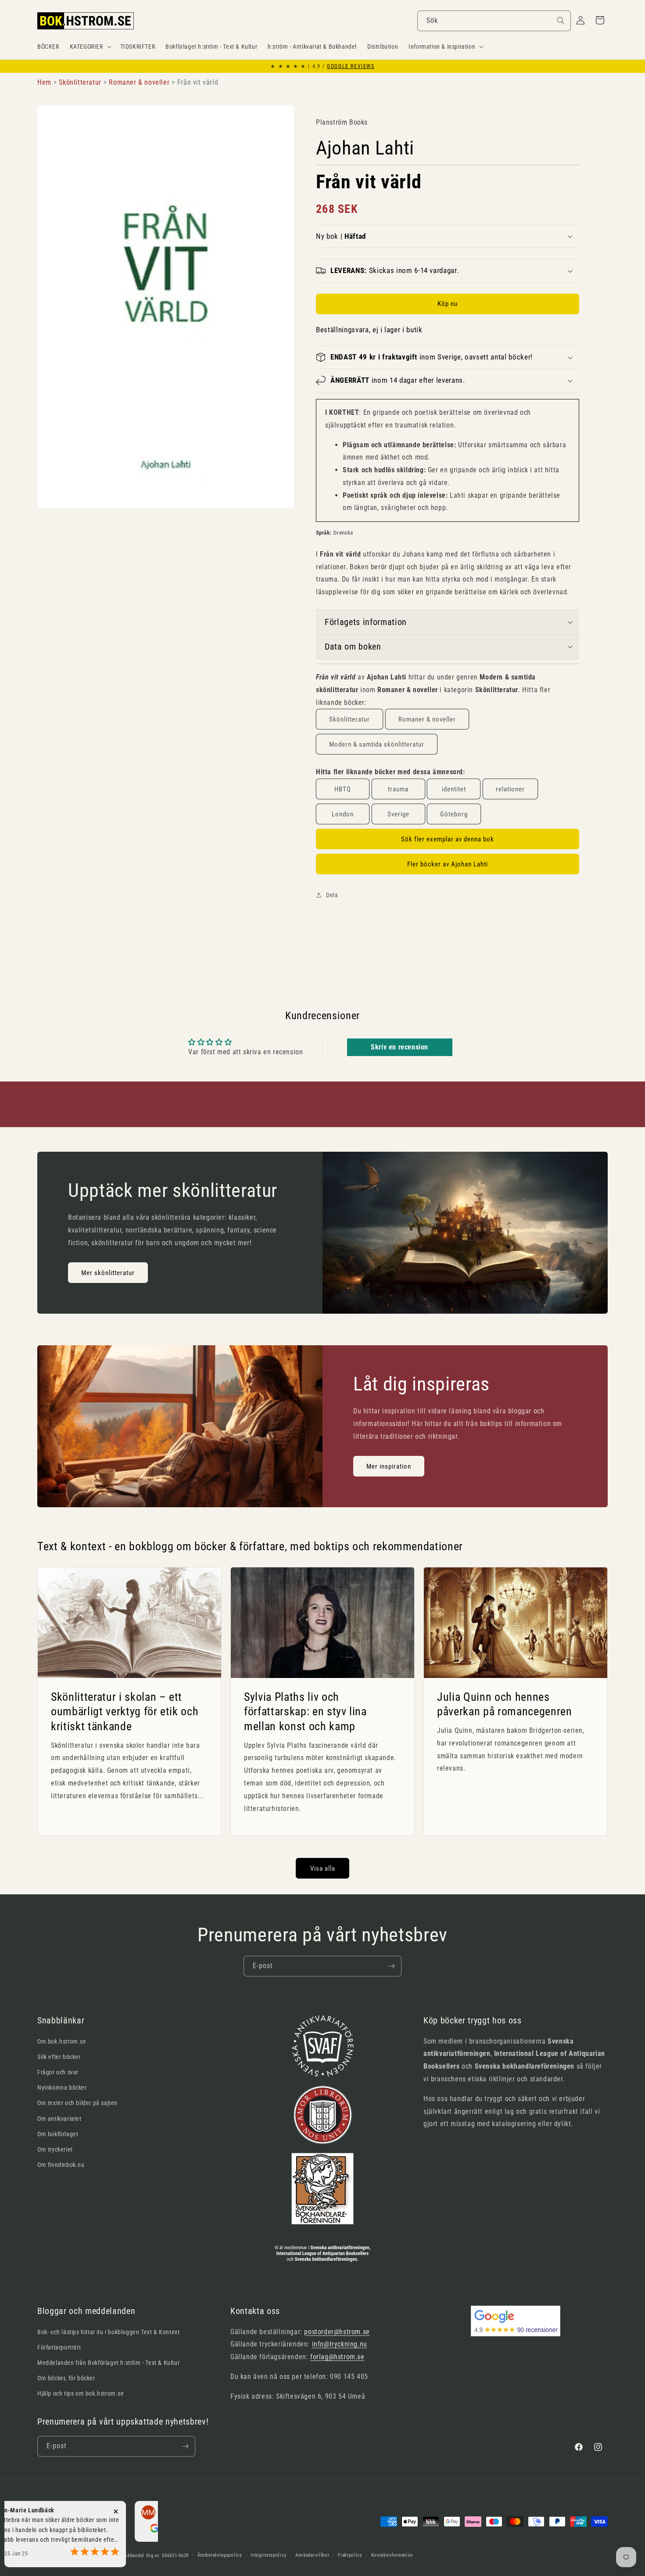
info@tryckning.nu (340, 2344)
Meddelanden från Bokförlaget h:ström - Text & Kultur (108, 2363)
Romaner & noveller (427, 719)
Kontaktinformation (392, 2555)
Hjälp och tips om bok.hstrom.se (81, 2393)
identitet (454, 789)
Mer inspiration (389, 1466)
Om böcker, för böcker (66, 2378)
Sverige (398, 814)
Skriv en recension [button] (400, 1047)
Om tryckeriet (55, 2149)
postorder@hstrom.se (337, 2332)
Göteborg (454, 814)
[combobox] (494, 21)
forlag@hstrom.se (337, 2357)
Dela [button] (332, 895)
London (343, 814)
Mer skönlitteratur (108, 1273)
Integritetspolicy (269, 2555)
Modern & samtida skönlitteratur (377, 744)
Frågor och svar (58, 2072)
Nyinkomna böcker (62, 2087)
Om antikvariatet (59, 2119)
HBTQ (343, 789)
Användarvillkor (312, 2555)
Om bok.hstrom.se (62, 2041)
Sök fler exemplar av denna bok (448, 839)
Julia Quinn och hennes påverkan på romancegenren (505, 1704)
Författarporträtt (59, 2347)
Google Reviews (351, 66)
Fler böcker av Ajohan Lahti (448, 864)
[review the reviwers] (106, 2530)
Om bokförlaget (58, 2134)
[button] (90, 47)
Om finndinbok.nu (61, 2165)
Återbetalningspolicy (220, 2555)
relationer (510, 789)
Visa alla (323, 1868)
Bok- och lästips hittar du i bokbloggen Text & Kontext (108, 2332)
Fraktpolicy (350, 2555)
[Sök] (561, 21)
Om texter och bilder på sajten (77, 2103)
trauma (398, 789)
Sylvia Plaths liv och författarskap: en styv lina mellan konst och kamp (305, 1712)
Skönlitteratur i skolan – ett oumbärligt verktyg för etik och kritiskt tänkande (125, 1712)
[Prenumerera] (391, 1966)
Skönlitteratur (349, 719)
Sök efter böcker (59, 2057)
